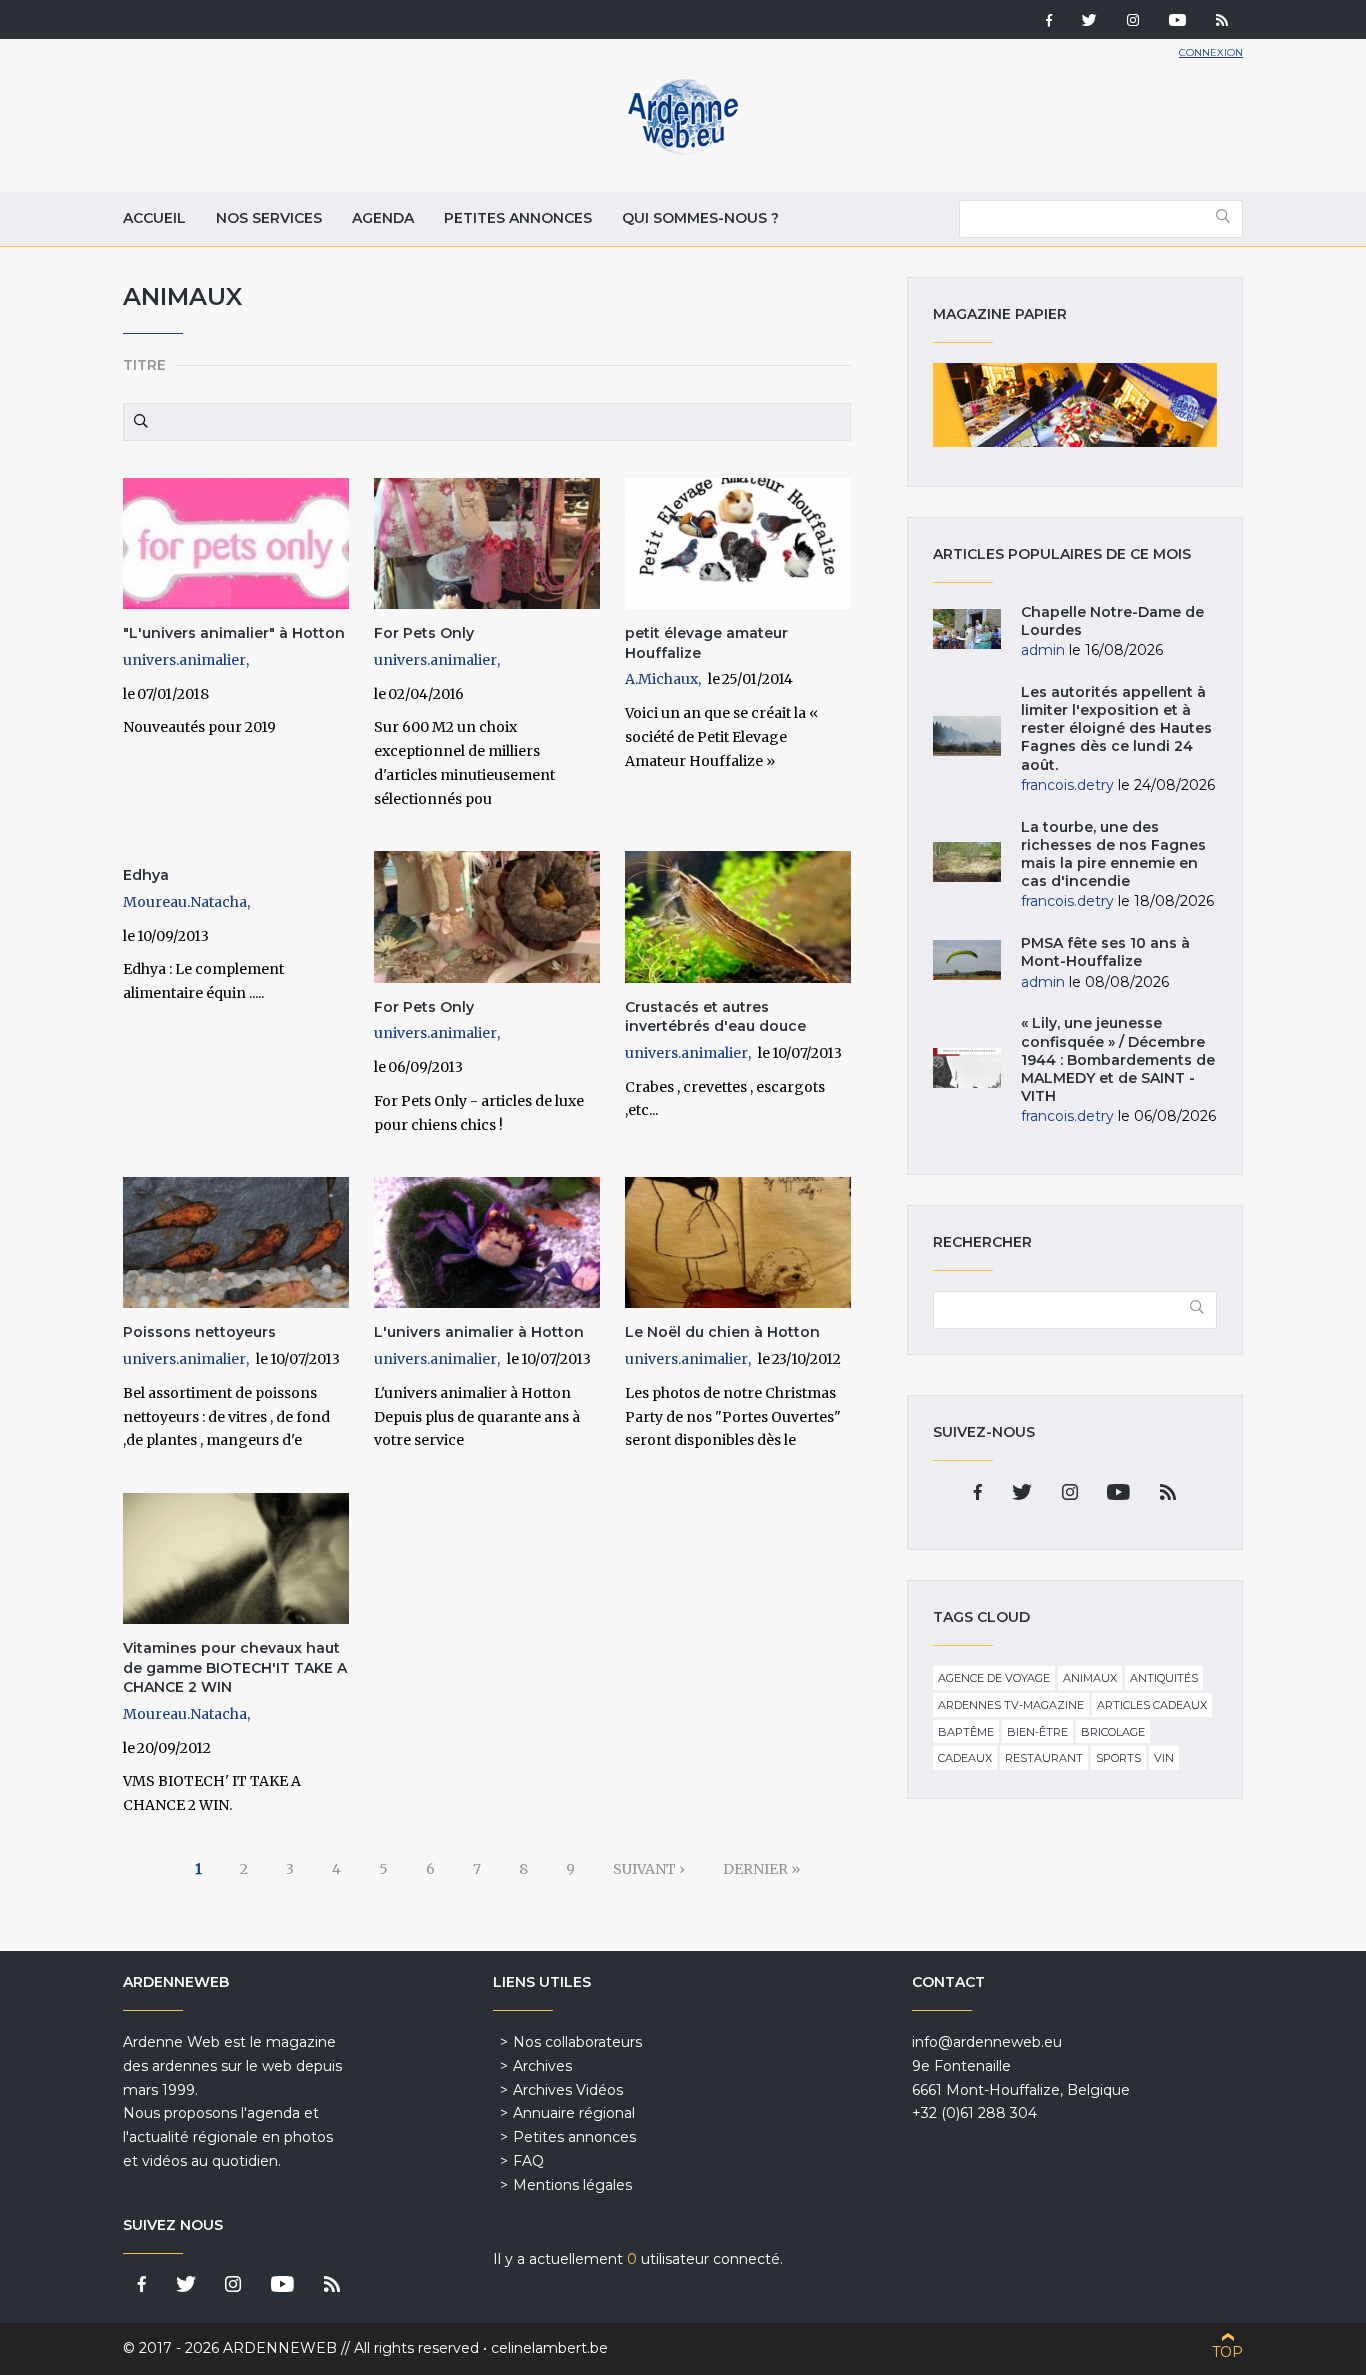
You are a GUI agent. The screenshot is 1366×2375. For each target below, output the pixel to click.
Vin (1164, 1758)
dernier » (761, 1869)
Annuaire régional (574, 2113)
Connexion (1211, 52)
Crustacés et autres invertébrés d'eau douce (715, 1017)
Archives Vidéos (568, 2090)
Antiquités (1164, 1678)
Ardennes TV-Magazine (1011, 1705)
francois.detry (1067, 785)
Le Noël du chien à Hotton (722, 1332)
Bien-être (1037, 1732)
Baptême (966, 1732)
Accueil (154, 218)
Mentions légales (572, 2185)
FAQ (528, 2161)
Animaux (1090, 1678)
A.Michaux (661, 679)
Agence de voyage (994, 1678)
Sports (1118, 1758)
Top (1227, 2352)
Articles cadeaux (1152, 1705)
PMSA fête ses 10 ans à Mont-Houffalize (1105, 952)
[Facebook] (1049, 22)
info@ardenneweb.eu (987, 2042)
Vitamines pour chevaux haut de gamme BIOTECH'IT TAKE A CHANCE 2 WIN (235, 1667)
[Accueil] (683, 150)
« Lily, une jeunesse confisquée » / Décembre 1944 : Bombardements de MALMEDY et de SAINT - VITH (1118, 1059)
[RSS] (1222, 22)
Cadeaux (965, 1758)
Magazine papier (1075, 405)
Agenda (383, 218)
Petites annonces (518, 218)
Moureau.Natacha (185, 902)
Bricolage (1113, 1732)
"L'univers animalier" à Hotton (234, 633)
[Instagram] (1133, 22)
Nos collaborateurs (577, 2042)
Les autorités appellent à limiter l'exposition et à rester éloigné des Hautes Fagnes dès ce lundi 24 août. (1116, 728)
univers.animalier (184, 660)
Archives (542, 2066)
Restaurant (1044, 1758)
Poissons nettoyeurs (199, 1332)
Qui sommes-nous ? (700, 218)
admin (1043, 650)
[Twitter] (1089, 22)
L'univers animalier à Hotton (479, 1332)
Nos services (269, 218)
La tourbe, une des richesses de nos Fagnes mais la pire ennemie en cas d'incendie (1113, 854)
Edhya (146, 875)
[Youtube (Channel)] (1177, 22)
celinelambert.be (549, 2348)
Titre (144, 365)
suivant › (649, 1869)
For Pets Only (424, 633)
